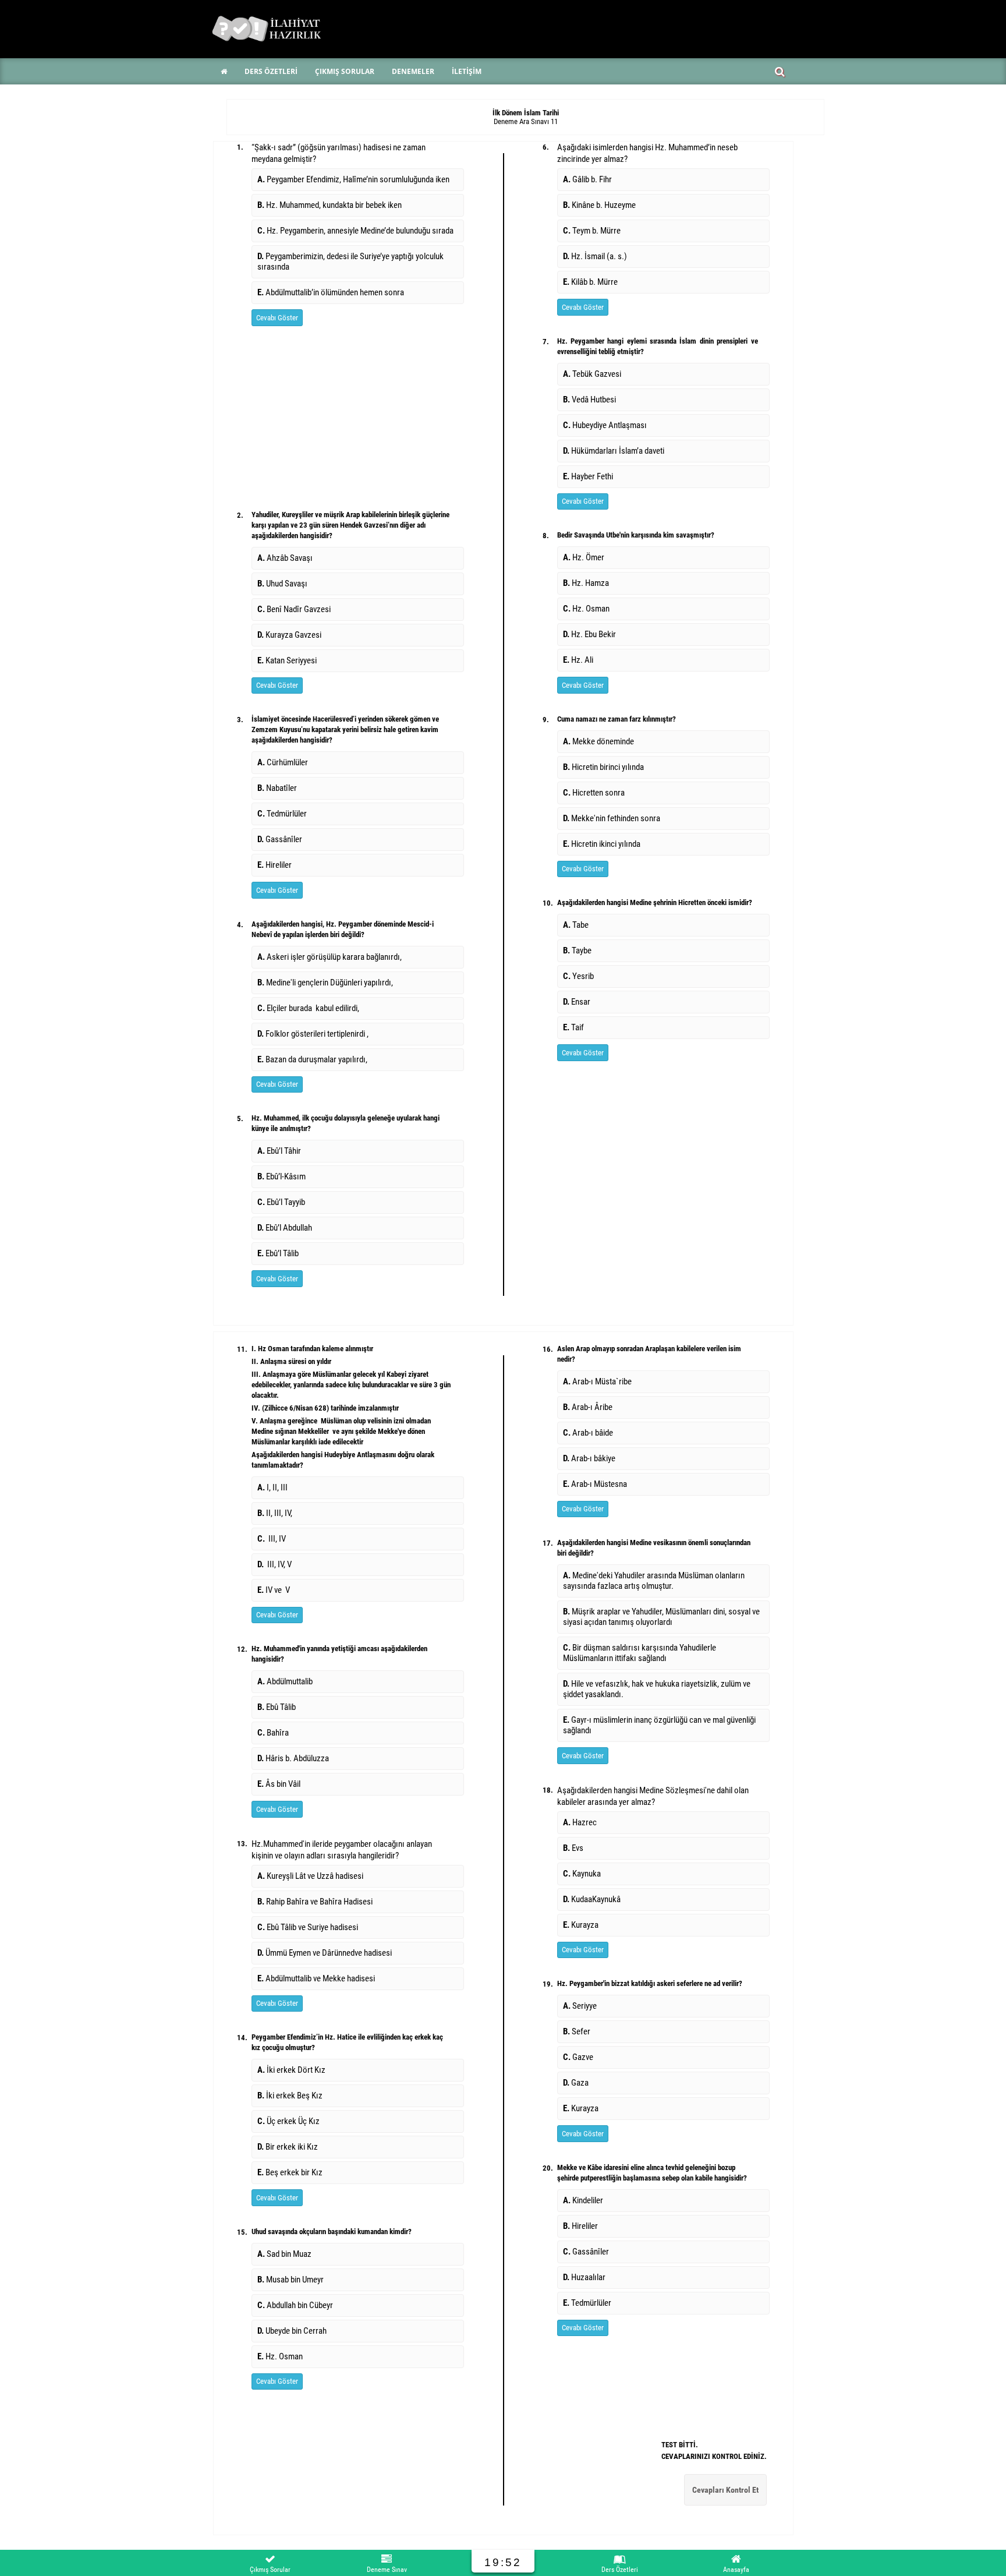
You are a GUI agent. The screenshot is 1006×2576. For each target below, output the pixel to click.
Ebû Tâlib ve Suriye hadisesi (308, 1927)
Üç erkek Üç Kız (288, 2121)
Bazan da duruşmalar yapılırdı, (312, 1059)
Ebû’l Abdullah (285, 1228)
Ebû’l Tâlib (278, 1253)
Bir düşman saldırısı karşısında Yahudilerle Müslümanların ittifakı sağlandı (640, 1653)
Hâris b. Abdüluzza (293, 1758)
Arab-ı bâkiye (589, 1458)
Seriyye (580, 2006)
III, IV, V (274, 1564)
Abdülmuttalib (285, 1681)
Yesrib (578, 976)
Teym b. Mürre (594, 231)
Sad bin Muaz (284, 2254)
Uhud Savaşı (282, 584)
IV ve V (274, 1590)
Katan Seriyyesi (287, 660)
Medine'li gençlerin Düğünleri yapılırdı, (325, 983)
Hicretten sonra (594, 793)
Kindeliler (583, 2200)
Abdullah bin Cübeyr (295, 2305)
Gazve (578, 2057)
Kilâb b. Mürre (592, 282)
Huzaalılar (584, 2277)
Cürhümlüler (283, 762)
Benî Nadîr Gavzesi (294, 609)
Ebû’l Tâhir (279, 1151)
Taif (573, 1027)
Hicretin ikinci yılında (602, 844)
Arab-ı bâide (588, 1433)
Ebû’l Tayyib (281, 1202)
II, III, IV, (276, 1513)
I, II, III (272, 1487)
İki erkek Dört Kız (291, 2070)
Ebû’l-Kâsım (281, 1176)
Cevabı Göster (277, 318)
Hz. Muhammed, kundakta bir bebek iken (330, 205)
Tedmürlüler (282, 814)
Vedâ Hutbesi (589, 400)
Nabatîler (277, 788)
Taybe (577, 950)
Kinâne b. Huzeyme (600, 205)
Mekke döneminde (598, 741)
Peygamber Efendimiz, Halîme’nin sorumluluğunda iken (353, 179)
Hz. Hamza (586, 583)
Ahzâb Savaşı (285, 558)
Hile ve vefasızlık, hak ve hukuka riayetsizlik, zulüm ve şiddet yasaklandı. (657, 1689)
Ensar (577, 1002)
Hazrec (580, 1822)
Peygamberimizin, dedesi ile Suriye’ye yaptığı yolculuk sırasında (350, 262)
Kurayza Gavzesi (289, 635)
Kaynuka (582, 1874)
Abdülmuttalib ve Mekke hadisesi (316, 1978)
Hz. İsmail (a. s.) (597, 256)
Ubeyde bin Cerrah (292, 2331)
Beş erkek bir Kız (290, 2172)
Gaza (576, 2083)
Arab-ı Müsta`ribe (597, 1381)
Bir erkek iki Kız (288, 2147)
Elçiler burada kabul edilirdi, (308, 1008)
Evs (573, 1848)
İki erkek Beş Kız (290, 2096)
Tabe (576, 925)
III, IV (272, 1539)
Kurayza (581, 1925)
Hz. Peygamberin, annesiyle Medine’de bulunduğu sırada (355, 231)
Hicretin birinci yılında (603, 767)
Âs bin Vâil (279, 1784)
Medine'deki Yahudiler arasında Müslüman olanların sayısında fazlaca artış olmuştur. (654, 1581)
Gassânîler (280, 839)
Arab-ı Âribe (588, 1407)
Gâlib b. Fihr (588, 179)
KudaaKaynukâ (592, 1899)
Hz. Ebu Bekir (589, 634)
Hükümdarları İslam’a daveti (614, 451)
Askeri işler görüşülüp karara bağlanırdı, (330, 957)
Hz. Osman (586, 609)
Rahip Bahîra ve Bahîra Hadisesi (315, 1902)
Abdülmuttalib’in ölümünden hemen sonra (331, 292)
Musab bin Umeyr (291, 2280)
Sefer (577, 2031)
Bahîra (273, 1733)
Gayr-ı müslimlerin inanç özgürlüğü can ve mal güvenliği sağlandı (659, 1725)
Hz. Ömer (584, 557)
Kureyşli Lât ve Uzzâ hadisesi (310, 1876)
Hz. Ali (578, 660)
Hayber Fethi (588, 476)
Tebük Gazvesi (592, 374)
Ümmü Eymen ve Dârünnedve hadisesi (325, 1953)
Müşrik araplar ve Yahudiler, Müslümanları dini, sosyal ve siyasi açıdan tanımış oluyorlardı (661, 1617)
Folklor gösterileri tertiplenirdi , (313, 1034)
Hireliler (274, 865)
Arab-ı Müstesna (595, 1484)
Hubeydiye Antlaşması (606, 425)
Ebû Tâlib (277, 1707)
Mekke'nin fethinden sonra (612, 818)
